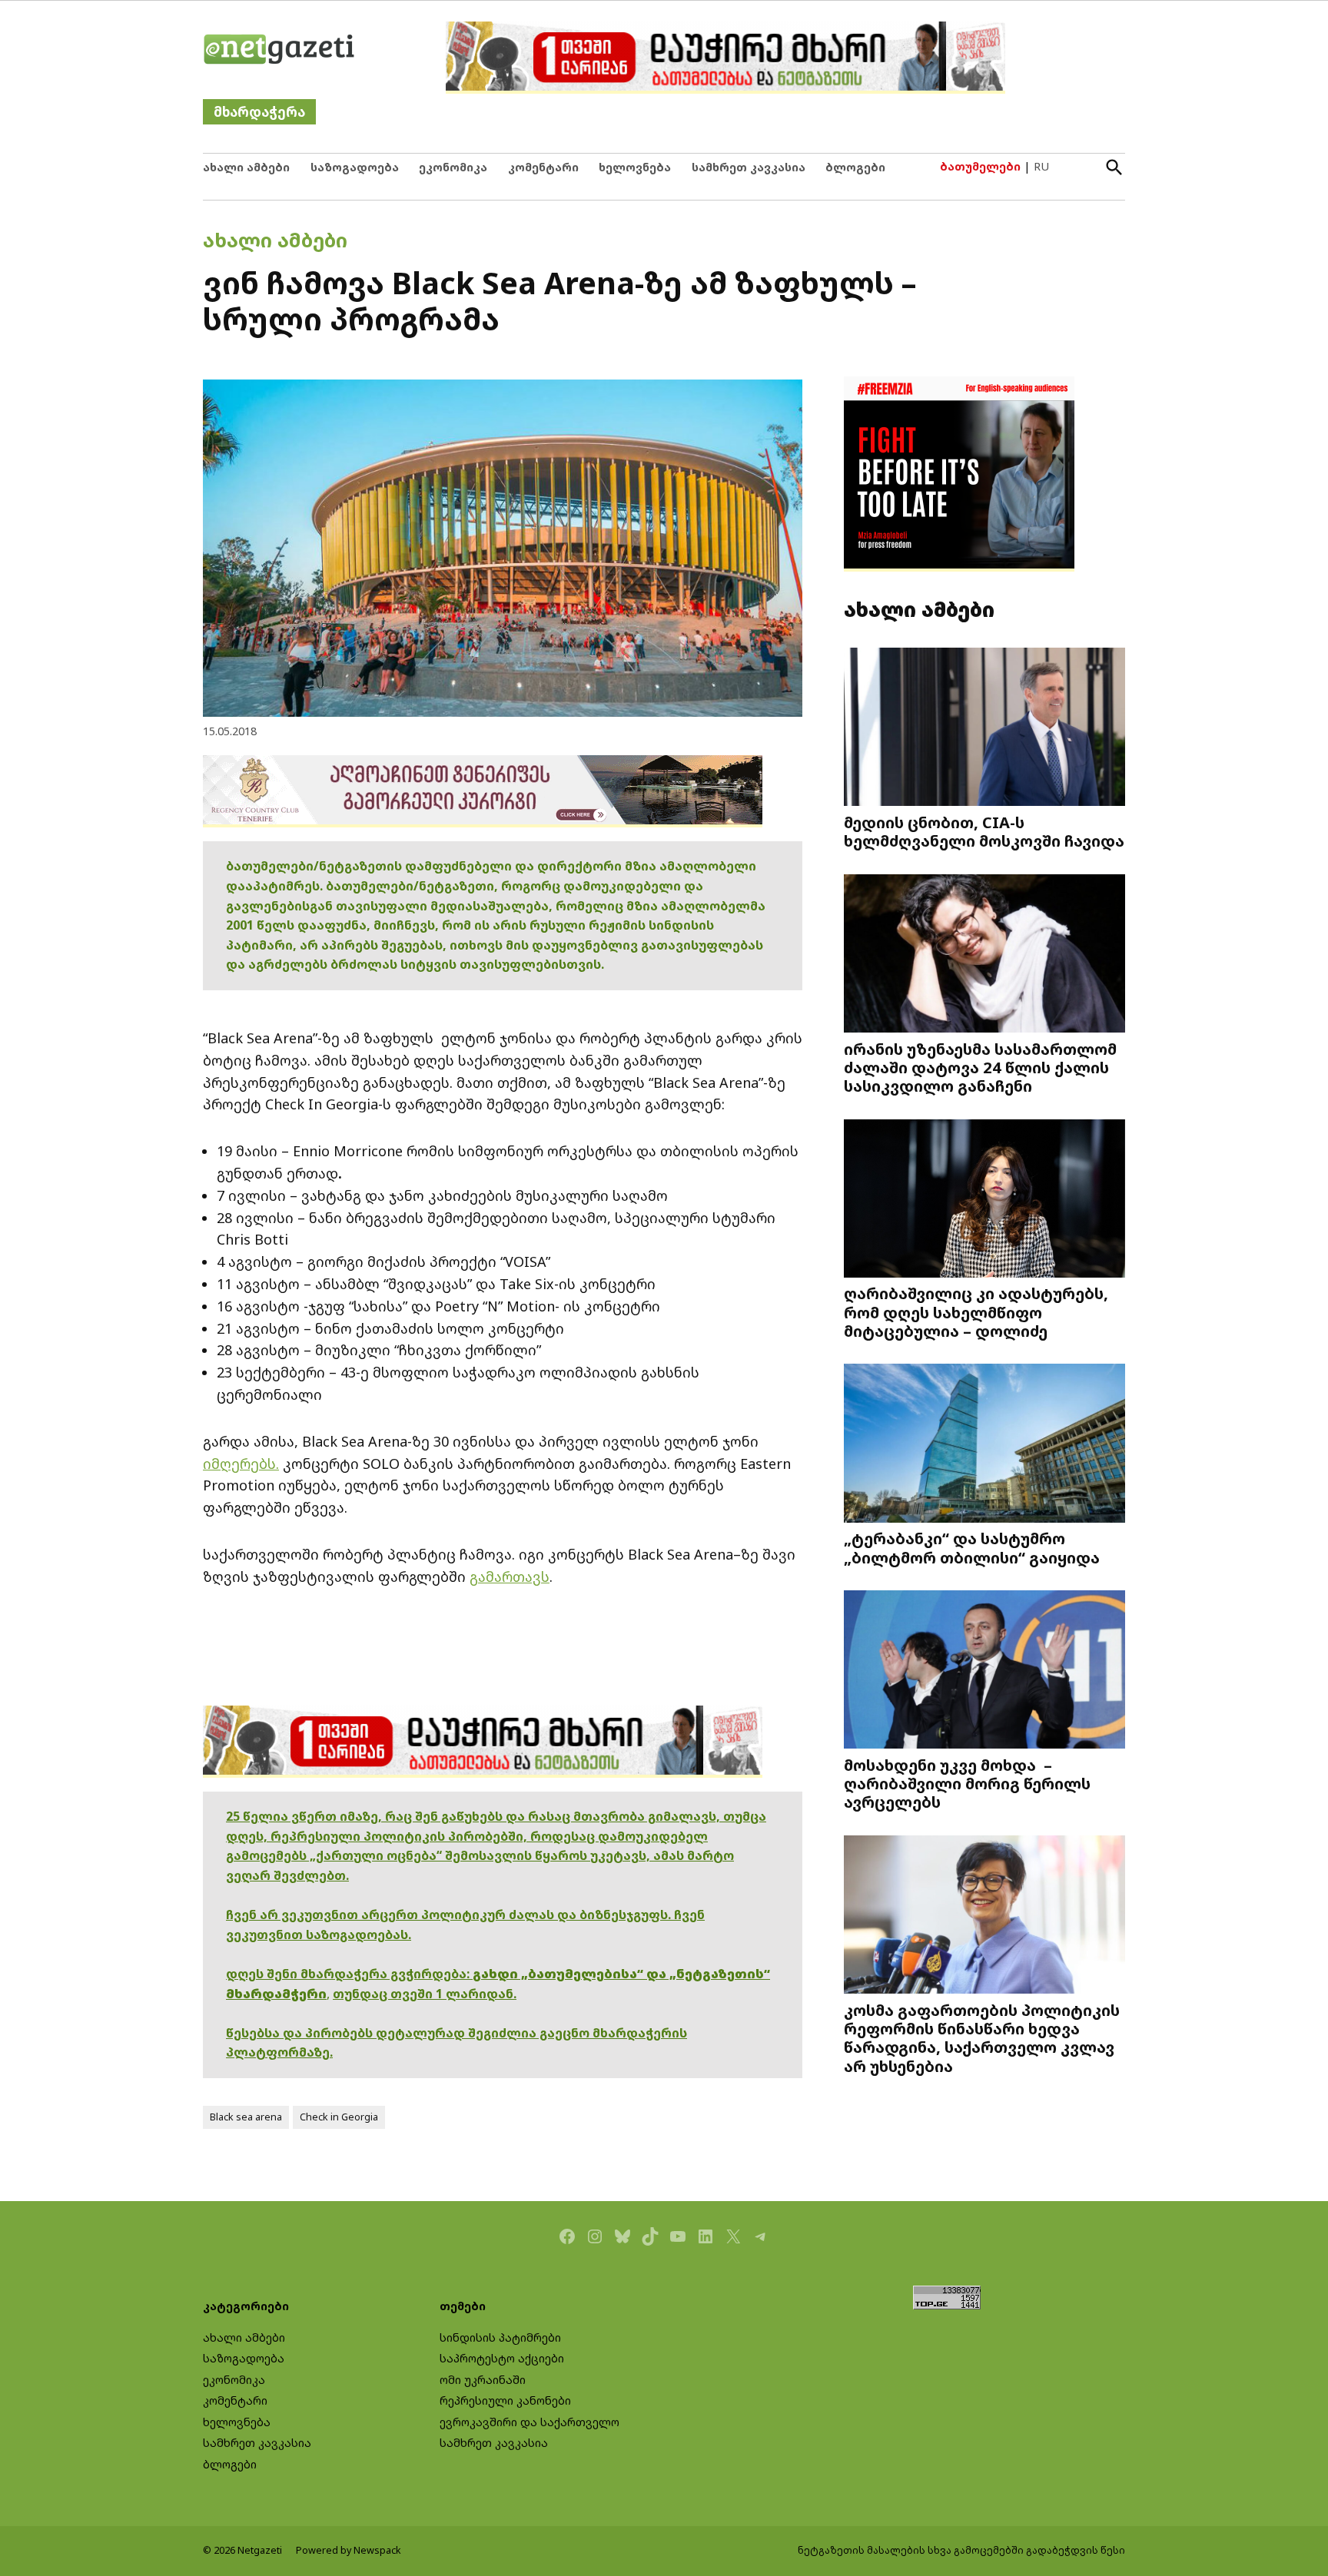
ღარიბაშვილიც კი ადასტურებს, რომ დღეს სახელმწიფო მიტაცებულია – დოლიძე (976, 1311)
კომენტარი (543, 167)
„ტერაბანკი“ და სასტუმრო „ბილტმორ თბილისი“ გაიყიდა (972, 1547)
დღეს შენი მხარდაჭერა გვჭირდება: (349, 1974)
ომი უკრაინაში (483, 2380)
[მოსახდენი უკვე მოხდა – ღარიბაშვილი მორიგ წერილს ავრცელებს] (984, 1671)
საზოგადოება (355, 167)
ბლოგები (855, 167)
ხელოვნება (635, 167)
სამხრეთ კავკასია (749, 167)
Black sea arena (246, 2117)
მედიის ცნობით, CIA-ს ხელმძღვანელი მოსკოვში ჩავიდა (984, 831)
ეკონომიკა (453, 167)
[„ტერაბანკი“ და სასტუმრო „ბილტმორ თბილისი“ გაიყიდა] (984, 1445)
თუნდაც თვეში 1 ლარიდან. (425, 1994)
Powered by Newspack (349, 2550)
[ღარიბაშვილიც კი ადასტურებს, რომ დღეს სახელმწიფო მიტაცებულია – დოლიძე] (984, 1200)
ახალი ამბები (246, 167)
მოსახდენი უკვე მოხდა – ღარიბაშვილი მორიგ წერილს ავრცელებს (967, 1783)
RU (1041, 166)
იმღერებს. (241, 1464)
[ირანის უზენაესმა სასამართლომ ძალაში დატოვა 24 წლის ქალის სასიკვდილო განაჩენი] (984, 955)
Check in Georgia (339, 2117)
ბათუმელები (980, 166)
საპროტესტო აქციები (502, 2358)
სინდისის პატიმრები (500, 2337)
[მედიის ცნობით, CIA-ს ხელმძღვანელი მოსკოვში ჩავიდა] (984, 729)
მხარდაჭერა (259, 112)
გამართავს (510, 1576)
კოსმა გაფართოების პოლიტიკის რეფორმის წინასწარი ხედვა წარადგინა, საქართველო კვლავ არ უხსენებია (982, 2038)
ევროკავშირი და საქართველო (530, 2422)
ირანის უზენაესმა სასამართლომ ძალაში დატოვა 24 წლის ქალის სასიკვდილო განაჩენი (980, 1067)
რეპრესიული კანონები (505, 2400)
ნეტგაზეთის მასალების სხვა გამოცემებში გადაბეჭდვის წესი (961, 2550)
